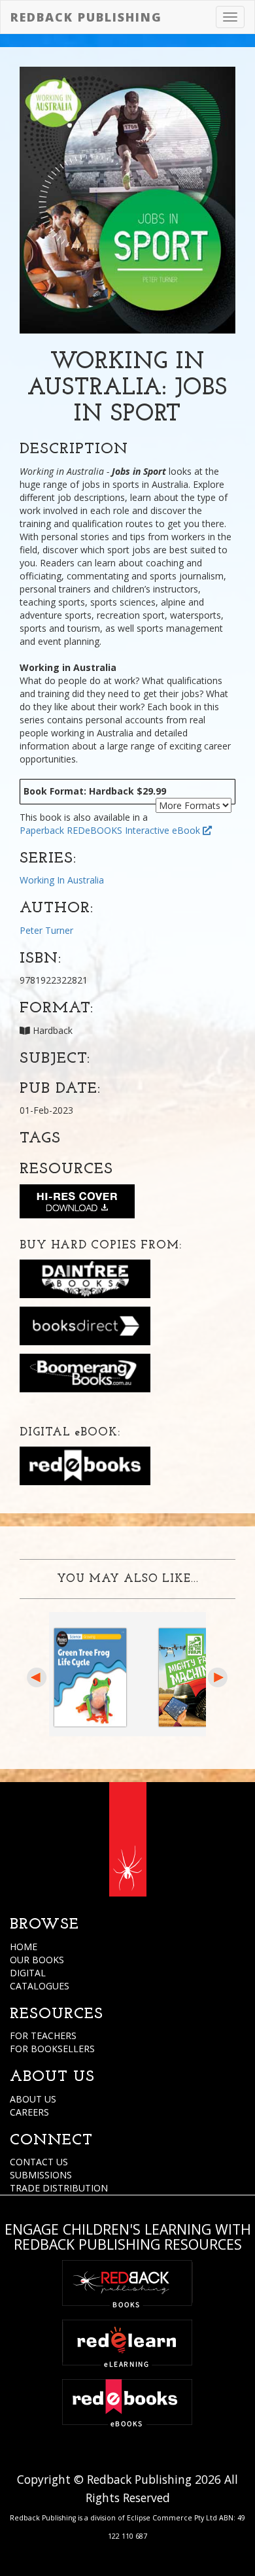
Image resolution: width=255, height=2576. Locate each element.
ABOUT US (33, 2099)
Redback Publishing (86, 17)
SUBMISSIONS (41, 2175)
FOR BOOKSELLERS (52, 2049)
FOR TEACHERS (43, 2035)
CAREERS (29, 2112)
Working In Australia (62, 880)
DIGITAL (28, 1973)
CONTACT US (39, 2162)
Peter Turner (46, 930)
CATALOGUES (40, 1986)
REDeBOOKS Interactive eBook (135, 830)
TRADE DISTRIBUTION (59, 2188)
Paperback (42, 830)
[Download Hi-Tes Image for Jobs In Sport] (77, 1204)
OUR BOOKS (37, 1960)
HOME (24, 1947)
